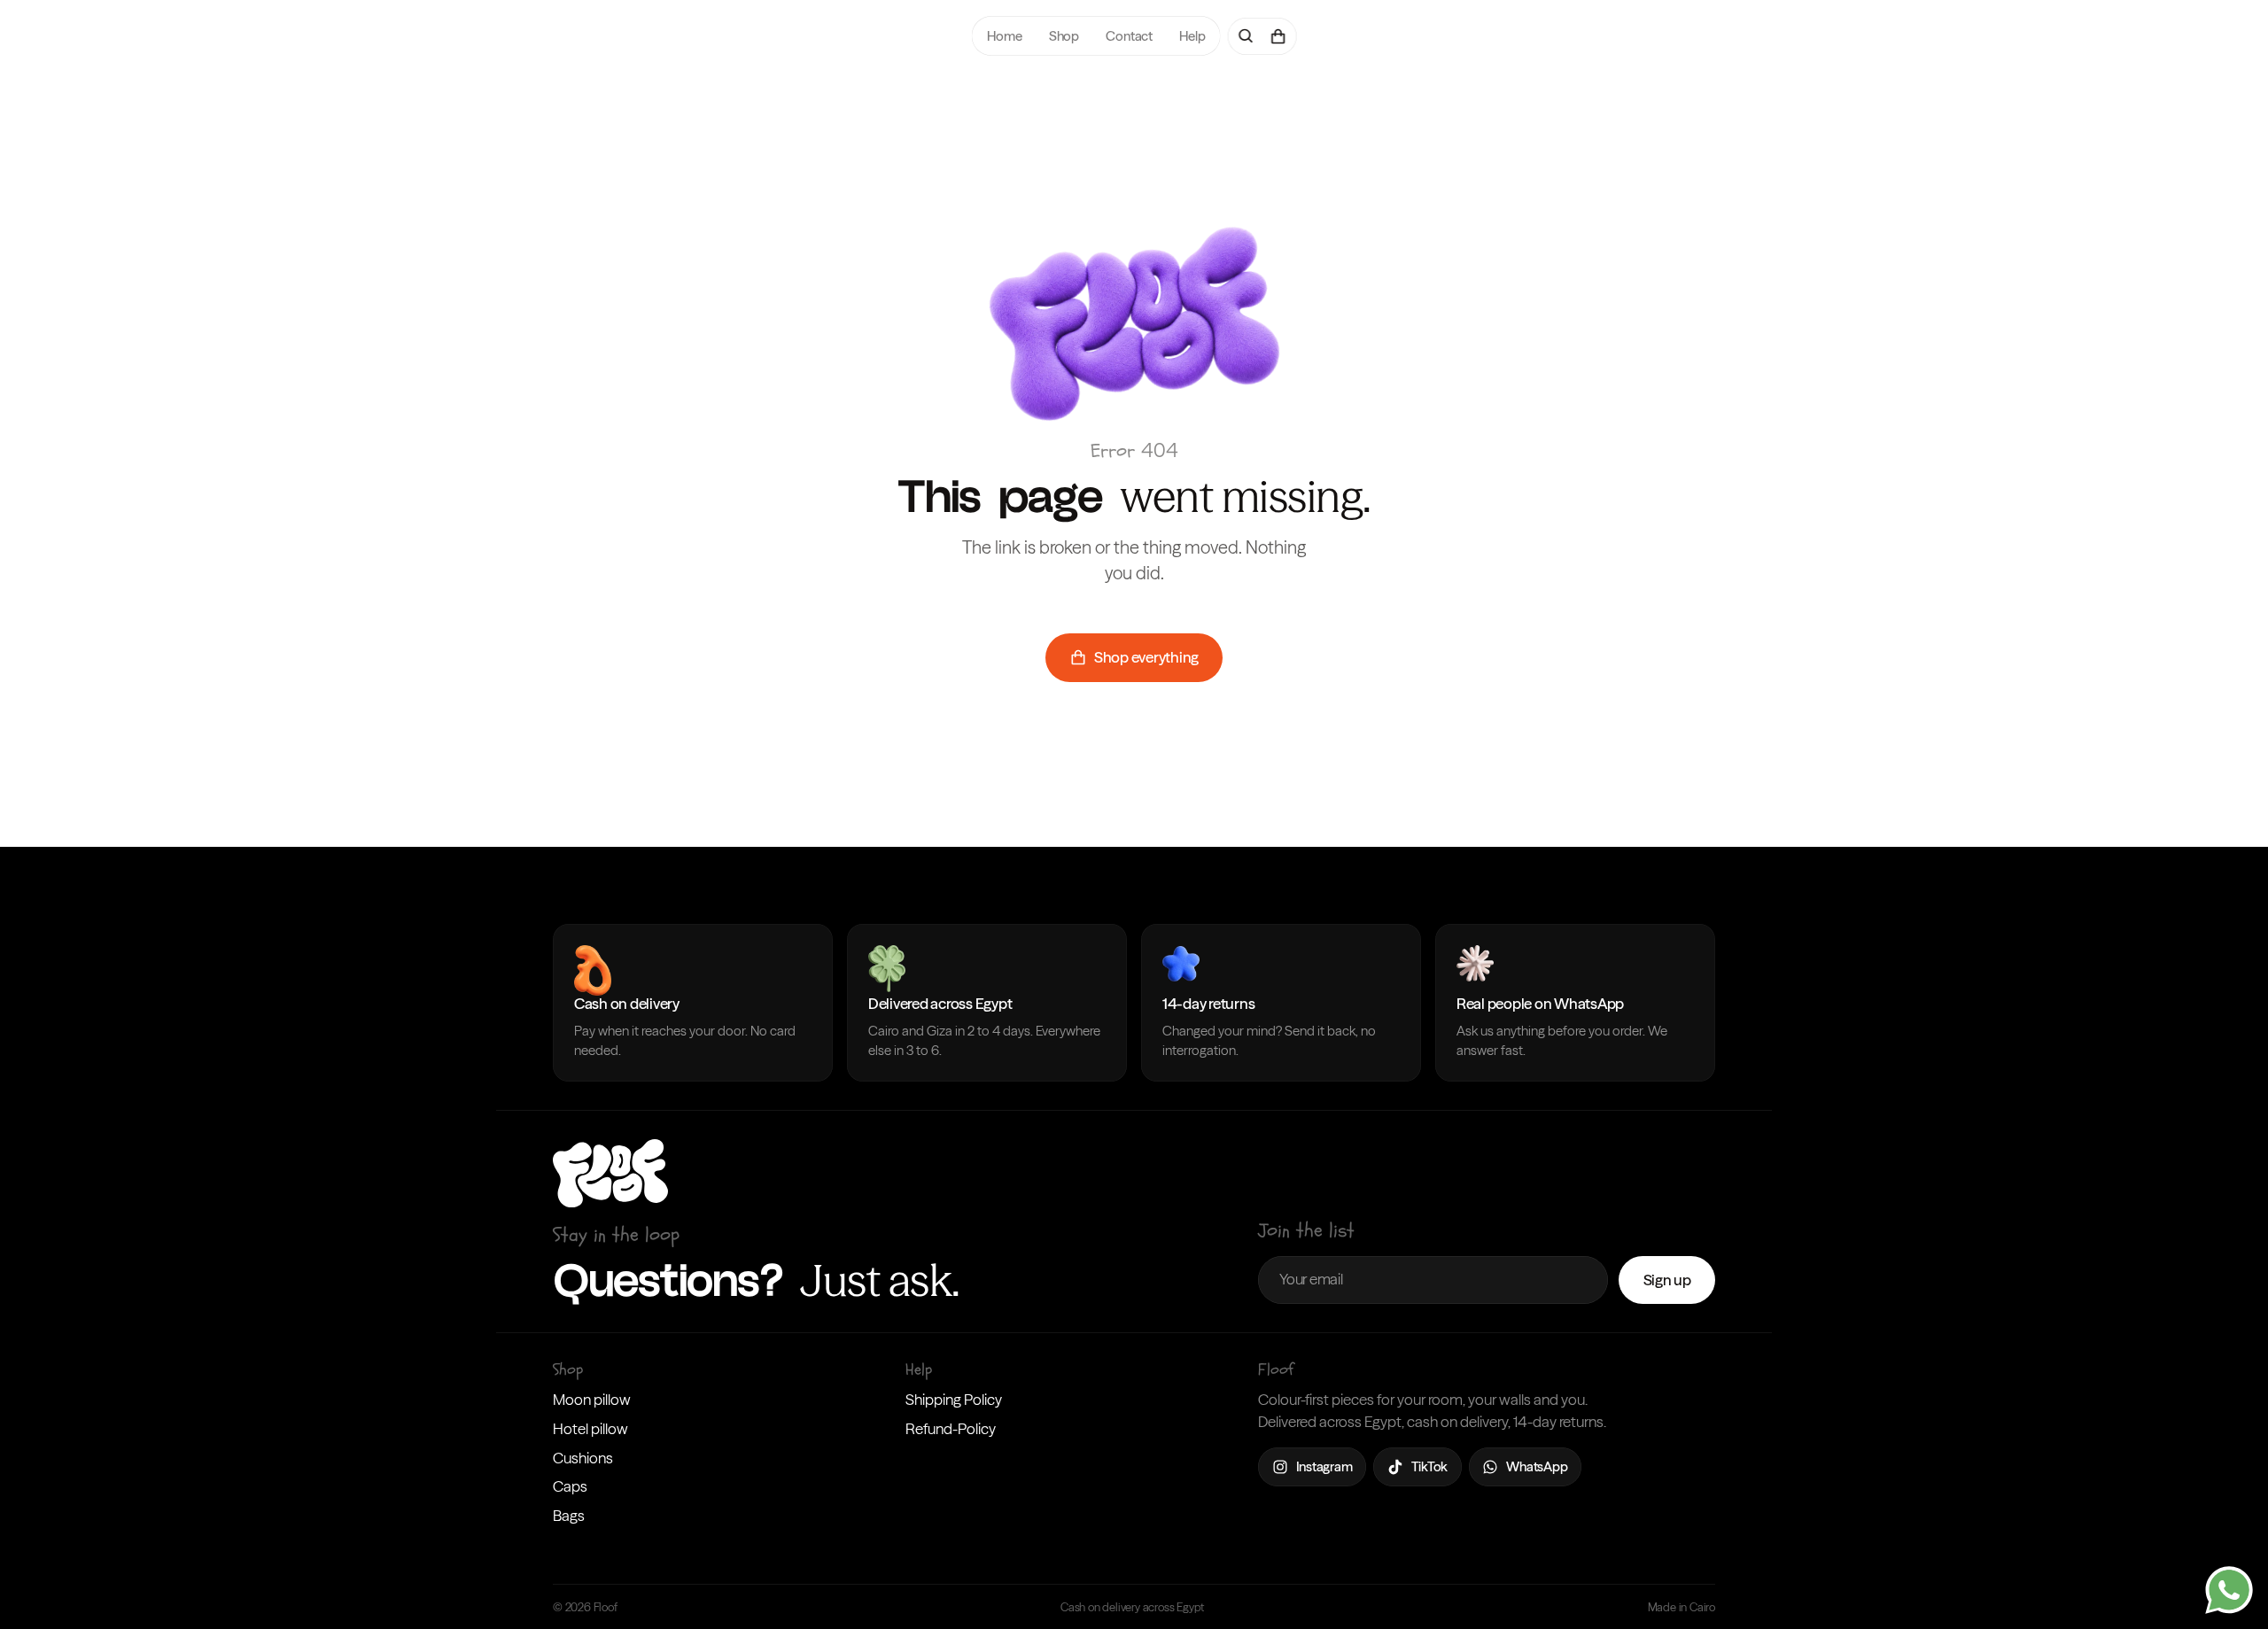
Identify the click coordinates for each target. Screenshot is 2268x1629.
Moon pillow (592, 1399)
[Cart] (1278, 36)
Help (1192, 36)
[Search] (1246, 36)
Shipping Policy (954, 1399)
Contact (1129, 36)
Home (1004, 36)
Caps (570, 1486)
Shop (1063, 36)
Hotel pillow (590, 1428)
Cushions (583, 1458)
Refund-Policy (951, 1428)
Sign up (1667, 1280)
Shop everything (1146, 657)
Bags (569, 1515)
